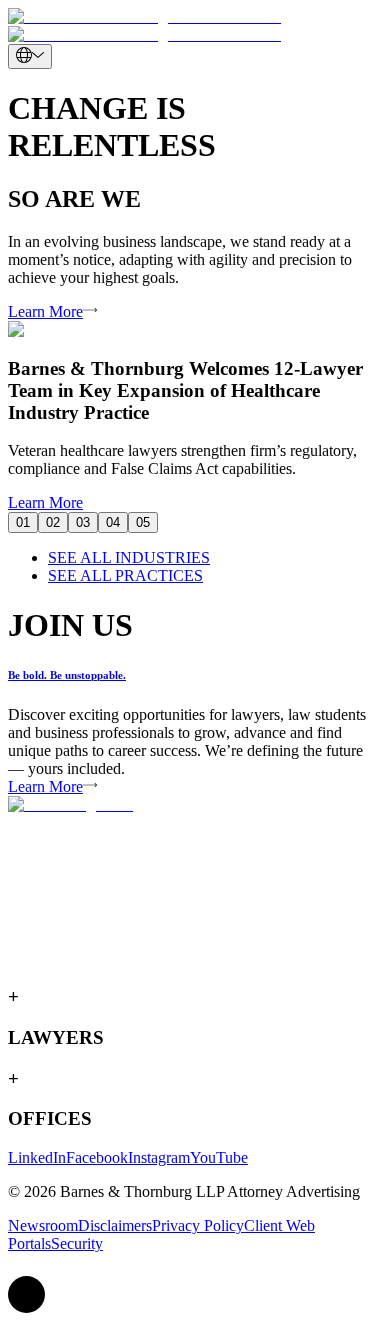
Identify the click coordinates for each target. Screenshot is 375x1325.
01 (23, 522)
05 (143, 522)
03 (83, 522)
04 (113, 522)
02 (53, 522)
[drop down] (30, 56)
